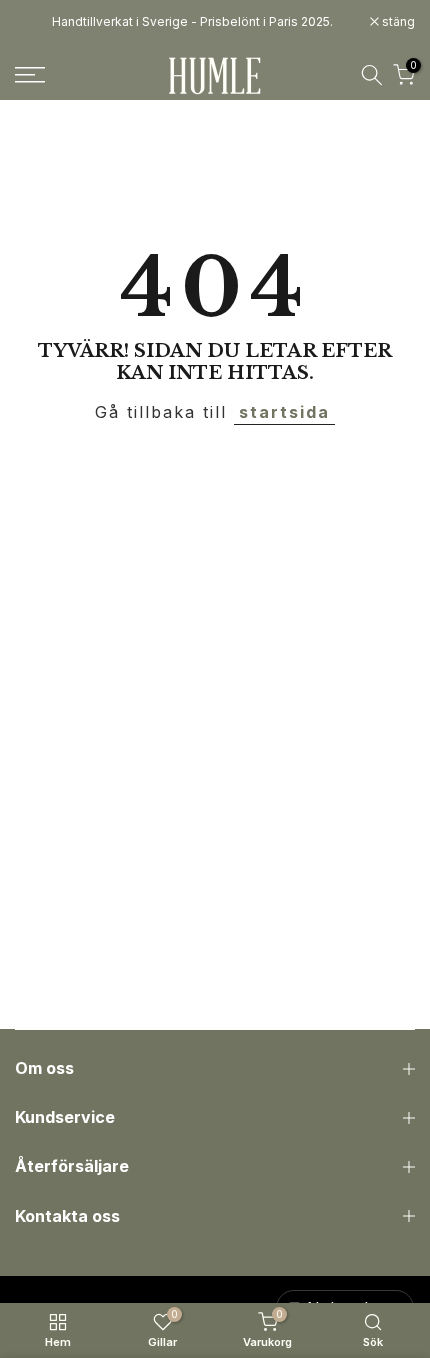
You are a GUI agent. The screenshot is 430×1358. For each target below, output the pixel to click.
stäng (397, 22)
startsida (284, 412)
